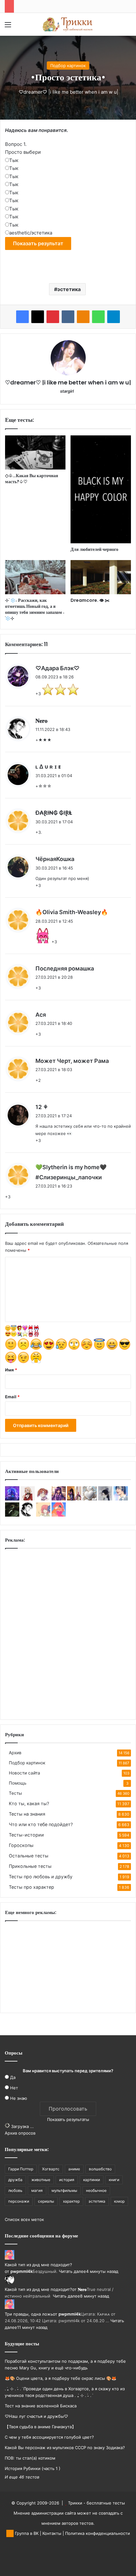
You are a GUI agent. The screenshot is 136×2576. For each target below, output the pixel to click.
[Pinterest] (53, 317)
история (67, 2180)
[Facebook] (22, 317)
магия (37, 2190)
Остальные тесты (29, 1856)
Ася (41, 1015)
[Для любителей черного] (101, 489)
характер (71, 2201)
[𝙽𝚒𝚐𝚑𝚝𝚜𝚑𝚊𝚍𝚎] (12, 1499)
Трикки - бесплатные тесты (96, 2503)
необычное (96, 2190)
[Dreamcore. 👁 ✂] (101, 577)
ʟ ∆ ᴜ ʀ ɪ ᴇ (48, 767)
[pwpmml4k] (59, 1515)
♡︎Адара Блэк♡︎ (57, 668)
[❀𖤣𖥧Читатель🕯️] (43, 1515)
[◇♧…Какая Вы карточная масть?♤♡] (35, 452)
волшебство (100, 2169)
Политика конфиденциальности (98, 2533)
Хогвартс (51, 2169)
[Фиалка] (59, 1499)
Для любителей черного (94, 549)
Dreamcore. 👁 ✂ (90, 600)
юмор (119, 2201)
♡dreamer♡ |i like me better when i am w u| (68, 92)
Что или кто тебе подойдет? (41, 1824)
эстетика (69, 289)
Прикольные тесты (30, 1866)
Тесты (15, 1793)
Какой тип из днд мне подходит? (38, 2265)
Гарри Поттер (21, 2169)
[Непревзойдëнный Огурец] (28, 1499)
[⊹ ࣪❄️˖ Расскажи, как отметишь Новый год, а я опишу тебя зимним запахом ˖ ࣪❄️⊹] (35, 577)
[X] (38, 317)
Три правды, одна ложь (29, 2314)
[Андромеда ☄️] (90, 1499)
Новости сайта (25, 1773)
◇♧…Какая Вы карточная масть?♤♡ (32, 479)
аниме (74, 2169)
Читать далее (72, 2271)
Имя (11, 1370)
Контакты (52, 2533)
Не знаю (19, 2098)
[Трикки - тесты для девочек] (68, 24)
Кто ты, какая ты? (29, 1803)
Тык (14, 160)
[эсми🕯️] (74, 1499)
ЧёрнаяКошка (55, 859)
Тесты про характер (31, 1887)
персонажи (19, 2201)
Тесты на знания (27, 1814)
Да (13, 2077)
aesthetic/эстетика (31, 233)
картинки (92, 2180)
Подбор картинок (68, 65)
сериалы (46, 2201)
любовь (15, 2190)
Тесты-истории (26, 1835)
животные (41, 2180)
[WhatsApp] (98, 317)
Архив (15, 1753)
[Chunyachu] (121, 1499)
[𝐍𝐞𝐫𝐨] (28, 1515)
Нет (14, 2088)
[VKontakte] (68, 317)
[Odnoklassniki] (83, 317)
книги (114, 2180)
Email (12, 1397)
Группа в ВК (26, 2533)
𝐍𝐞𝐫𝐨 (41, 721)
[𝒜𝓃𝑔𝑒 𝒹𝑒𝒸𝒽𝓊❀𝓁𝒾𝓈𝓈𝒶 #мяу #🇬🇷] (105, 1499)
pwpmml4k (22, 2271)
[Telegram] (114, 317)
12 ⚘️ (42, 1107)
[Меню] (8, 27)
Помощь (18, 1783)
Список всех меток (24, 2219)
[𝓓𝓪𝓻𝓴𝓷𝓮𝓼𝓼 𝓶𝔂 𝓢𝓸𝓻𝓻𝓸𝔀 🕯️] (43, 1499)
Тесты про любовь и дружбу (41, 1877)
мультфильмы (64, 2190)
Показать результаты (68, 2119)
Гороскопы (21, 1845)
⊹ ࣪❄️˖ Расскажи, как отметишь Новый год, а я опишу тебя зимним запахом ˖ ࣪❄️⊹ (35, 609)
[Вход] (19, 27)
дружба (15, 2180)
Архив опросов (20, 2133)
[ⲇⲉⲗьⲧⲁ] (12, 1515)
